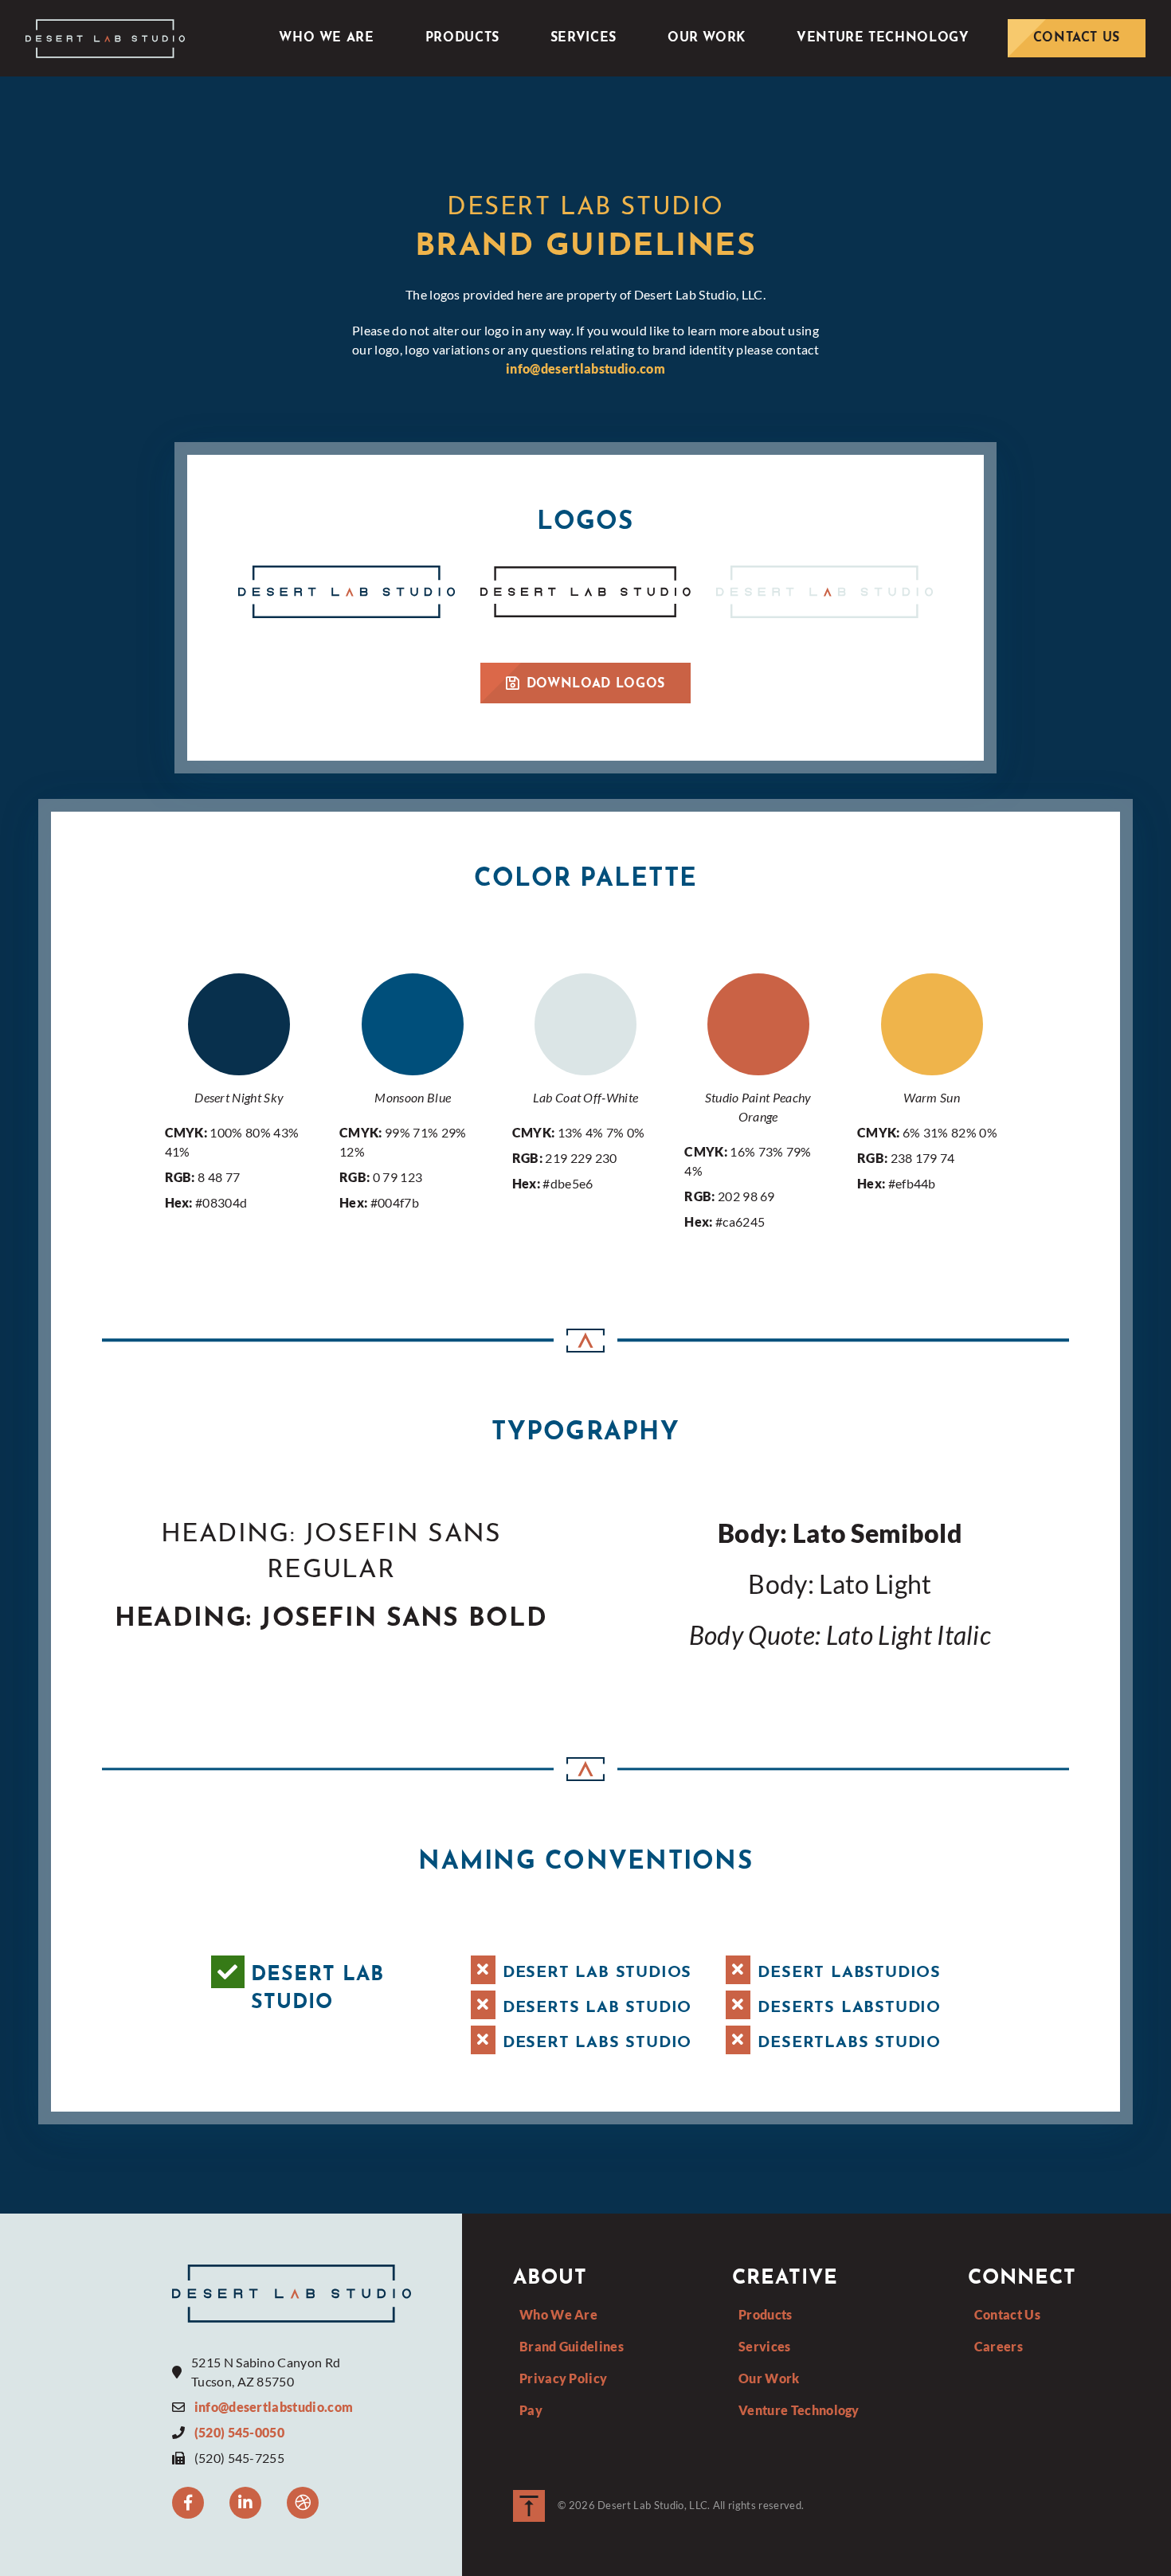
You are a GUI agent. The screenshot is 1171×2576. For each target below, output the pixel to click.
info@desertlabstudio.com (585, 368)
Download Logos (596, 684)
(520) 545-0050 (239, 2432)
